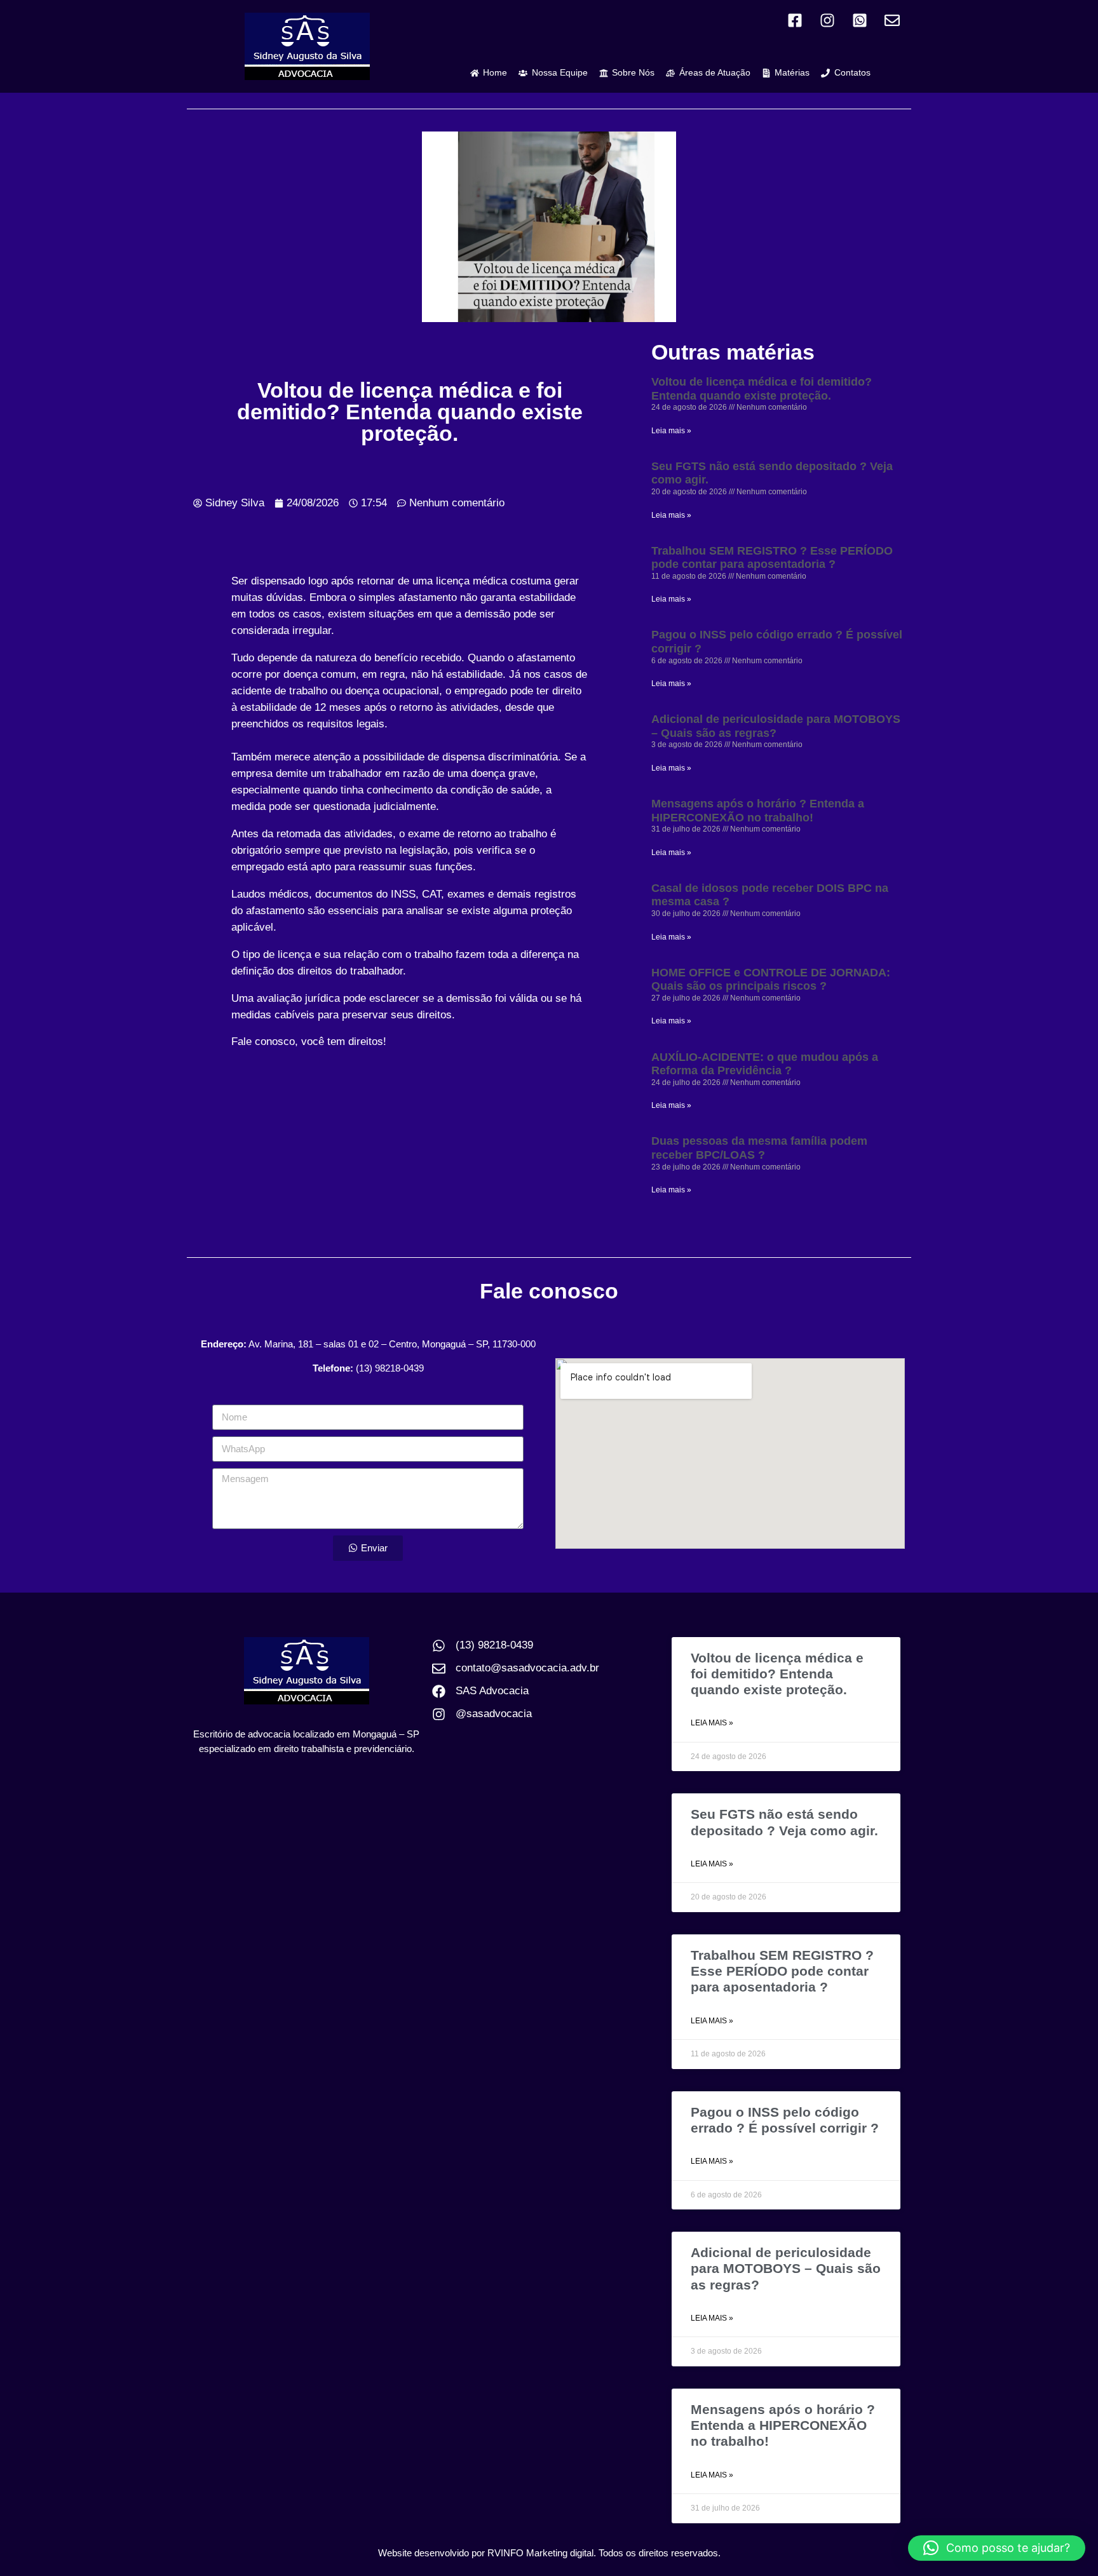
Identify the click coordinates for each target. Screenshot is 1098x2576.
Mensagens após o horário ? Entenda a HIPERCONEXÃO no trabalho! (758, 811)
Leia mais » (671, 431)
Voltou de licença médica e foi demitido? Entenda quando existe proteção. (762, 389)
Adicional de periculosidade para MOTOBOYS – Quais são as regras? (776, 726)
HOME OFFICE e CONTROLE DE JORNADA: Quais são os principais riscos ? (771, 980)
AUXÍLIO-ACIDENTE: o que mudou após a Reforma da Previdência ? (765, 1064)
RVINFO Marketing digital (540, 2553)
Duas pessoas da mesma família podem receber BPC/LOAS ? (759, 1148)
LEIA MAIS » (712, 1723)
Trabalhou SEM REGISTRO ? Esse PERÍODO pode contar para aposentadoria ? (772, 558)
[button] (997, 2548)
